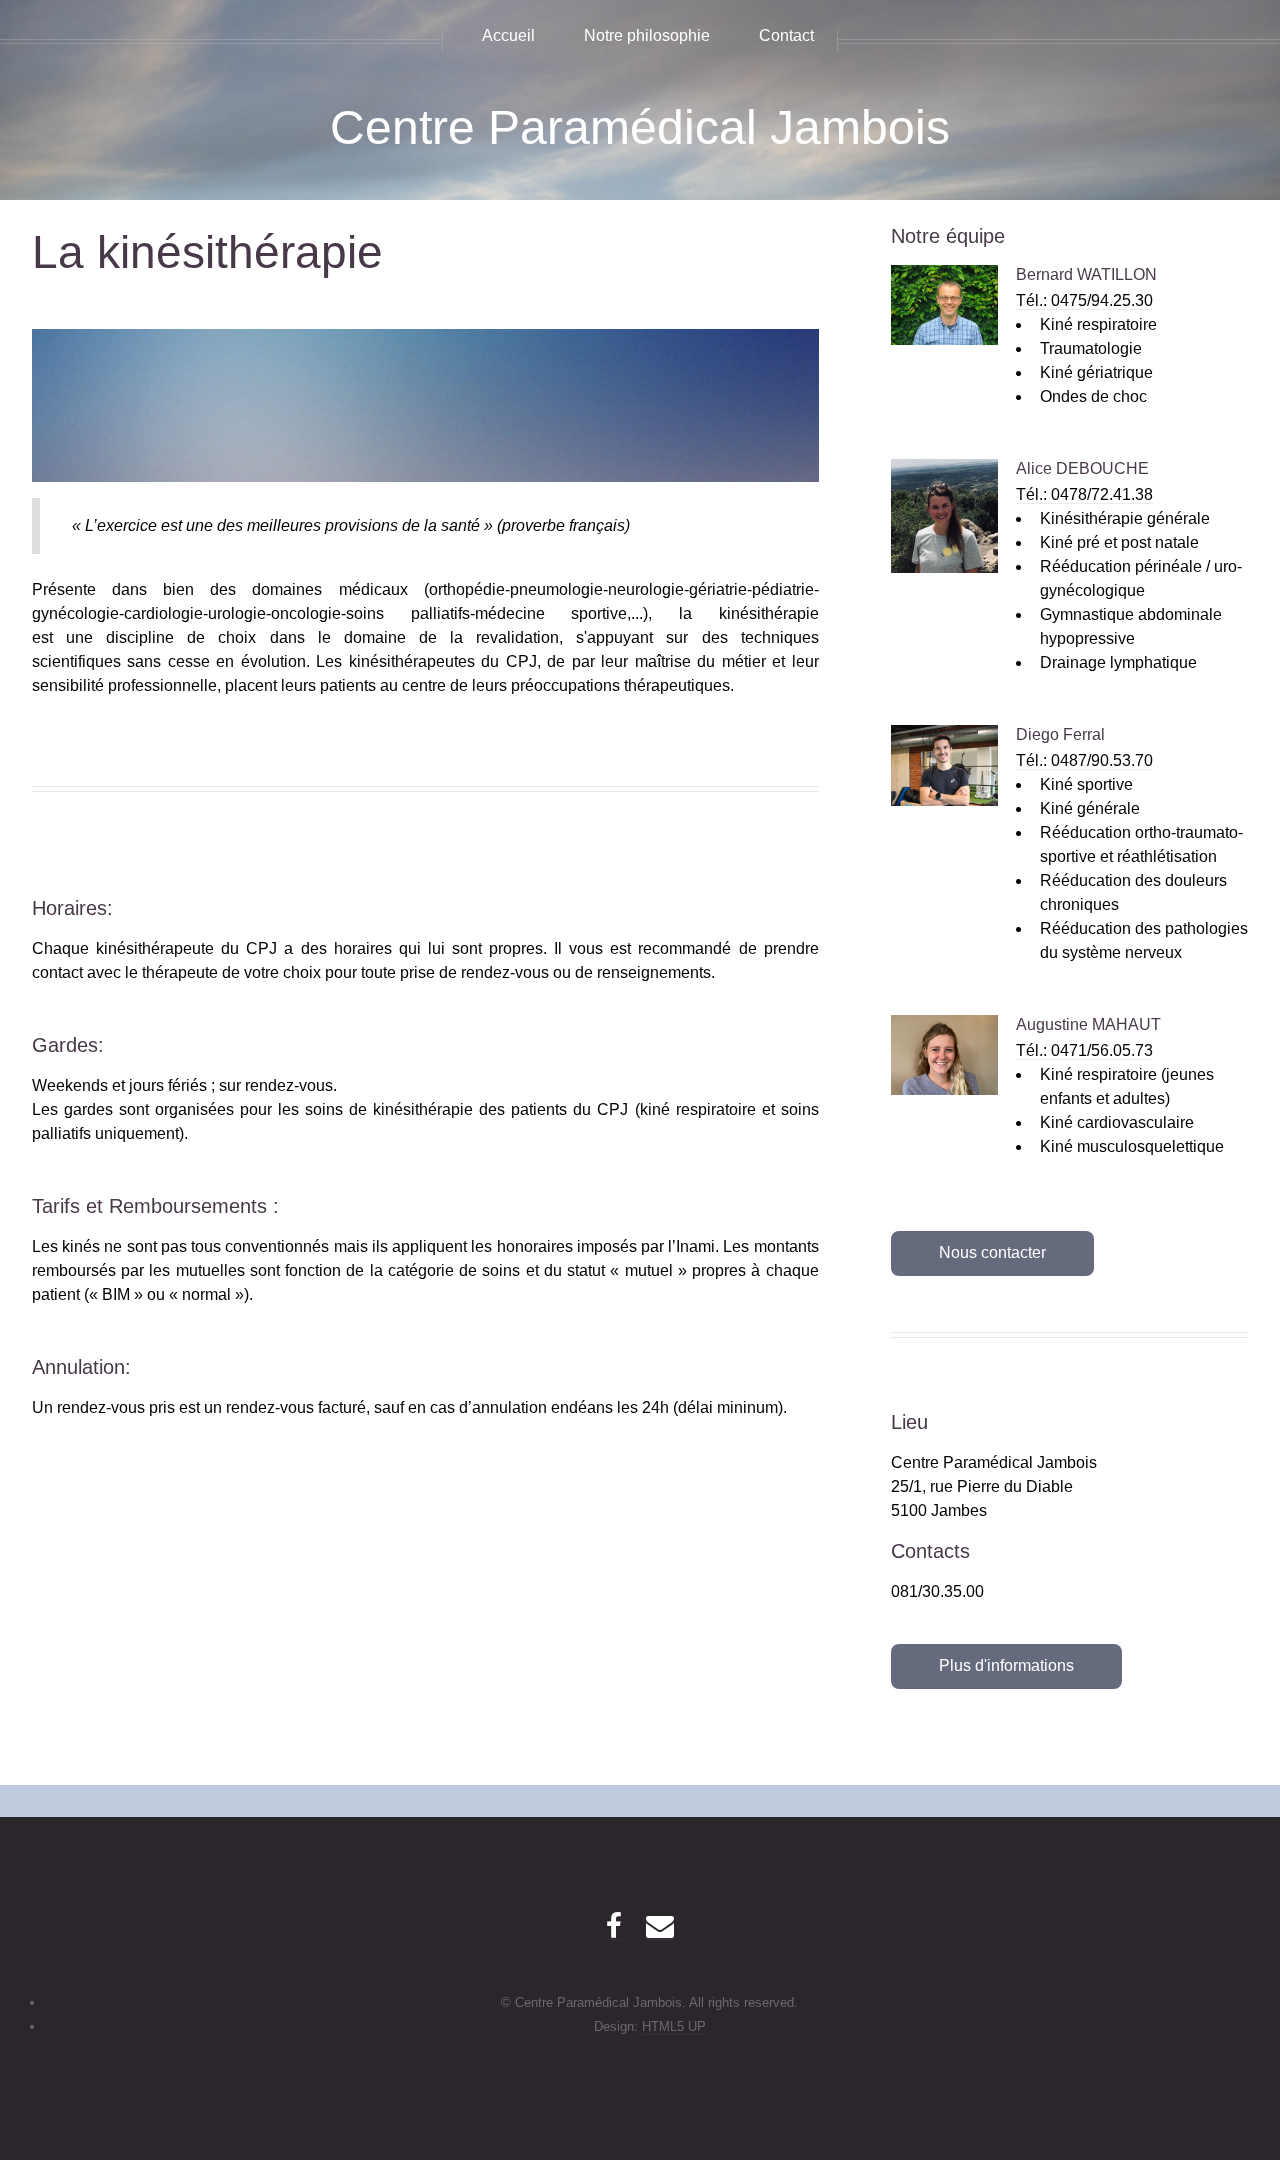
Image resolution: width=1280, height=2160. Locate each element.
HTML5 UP (674, 2026)
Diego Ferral (1060, 734)
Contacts (930, 1551)
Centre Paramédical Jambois (640, 127)
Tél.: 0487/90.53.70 (1084, 760)
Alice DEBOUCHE (1082, 468)
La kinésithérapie (207, 252)
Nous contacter (992, 1252)
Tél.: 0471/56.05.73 (1084, 1050)
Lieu (909, 1422)
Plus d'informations (1006, 1665)
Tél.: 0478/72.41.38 (1084, 494)
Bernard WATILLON (1086, 274)
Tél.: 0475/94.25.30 (1084, 300)
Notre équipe (948, 236)
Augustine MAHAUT (1088, 1024)
